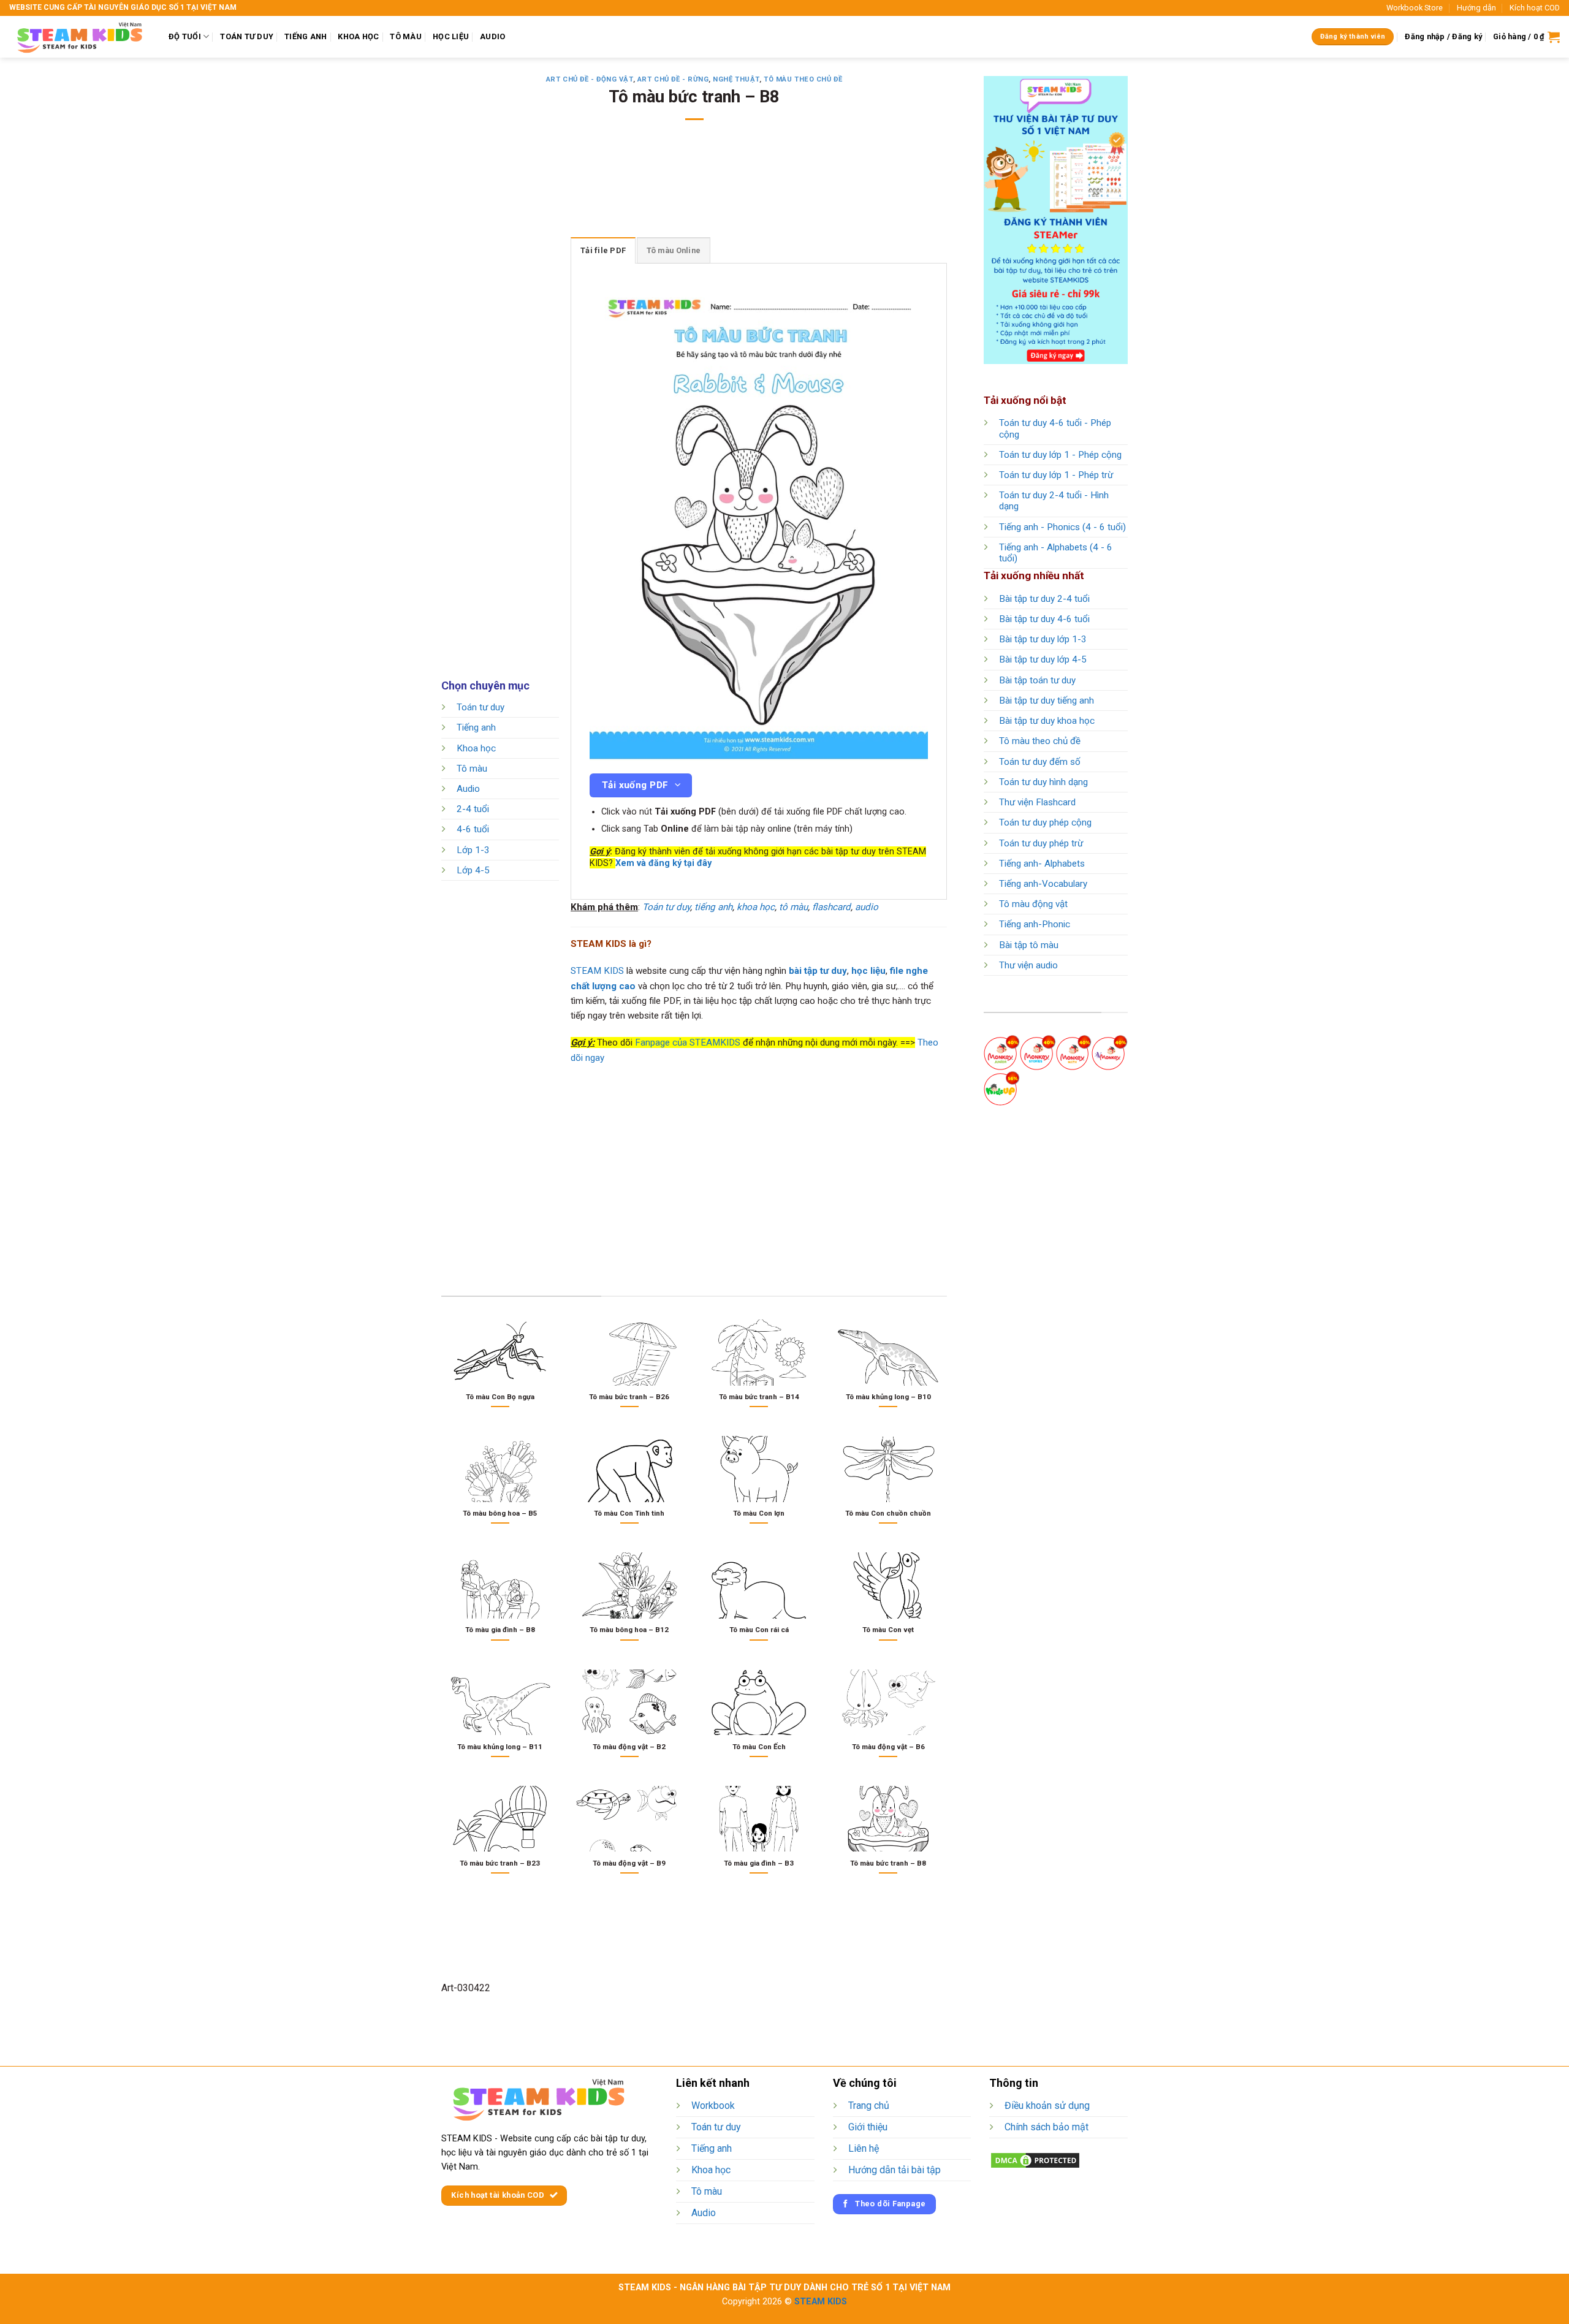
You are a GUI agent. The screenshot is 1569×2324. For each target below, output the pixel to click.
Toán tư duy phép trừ (1041, 843)
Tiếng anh (476, 728)
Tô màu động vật (1033, 904)
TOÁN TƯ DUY (247, 36)
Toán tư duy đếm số (1040, 762)
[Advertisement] (694, 187)
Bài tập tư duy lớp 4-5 (1043, 659)
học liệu (868, 971)
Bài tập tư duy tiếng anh (1047, 701)
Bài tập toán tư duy (1037, 680)
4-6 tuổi (473, 830)
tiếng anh (713, 907)
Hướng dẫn (1476, 8)
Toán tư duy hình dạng (1043, 782)
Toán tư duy (481, 707)
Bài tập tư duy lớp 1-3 (1043, 639)
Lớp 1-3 (473, 850)
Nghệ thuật (736, 79)
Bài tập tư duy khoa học (1047, 721)
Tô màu (472, 769)
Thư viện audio (1028, 965)
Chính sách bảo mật (1047, 2127)
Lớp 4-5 (473, 870)
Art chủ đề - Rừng (673, 79)
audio (867, 907)
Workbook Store (1415, 8)
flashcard (831, 907)
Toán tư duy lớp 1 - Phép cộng (1060, 455)
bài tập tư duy (818, 971)
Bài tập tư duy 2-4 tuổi (1044, 599)
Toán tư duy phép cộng (1045, 822)
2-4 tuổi (473, 810)
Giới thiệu (868, 2127)
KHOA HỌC (358, 36)
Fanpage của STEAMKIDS (688, 1042)
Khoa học (476, 748)
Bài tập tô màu (1029, 945)
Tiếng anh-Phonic (1035, 924)
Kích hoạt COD (1535, 8)
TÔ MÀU (406, 36)
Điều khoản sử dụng (1047, 2106)
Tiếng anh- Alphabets (1042, 864)
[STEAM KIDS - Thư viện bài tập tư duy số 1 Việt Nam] (80, 37)
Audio (468, 789)
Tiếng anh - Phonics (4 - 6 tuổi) (1062, 527)
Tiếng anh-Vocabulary (1043, 884)
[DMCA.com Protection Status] (1035, 2159)
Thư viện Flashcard (1037, 802)
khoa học (756, 907)
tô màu (793, 907)
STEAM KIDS (597, 971)
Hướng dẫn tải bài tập (895, 2170)
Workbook (713, 2106)
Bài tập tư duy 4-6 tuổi (1044, 619)
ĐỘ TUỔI (185, 36)
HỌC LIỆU (451, 36)
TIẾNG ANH (306, 36)
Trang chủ (869, 2106)
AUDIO (492, 36)
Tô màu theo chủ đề (803, 79)
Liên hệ (864, 2148)
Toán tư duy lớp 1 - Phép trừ (1056, 475)
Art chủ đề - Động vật (590, 79)
